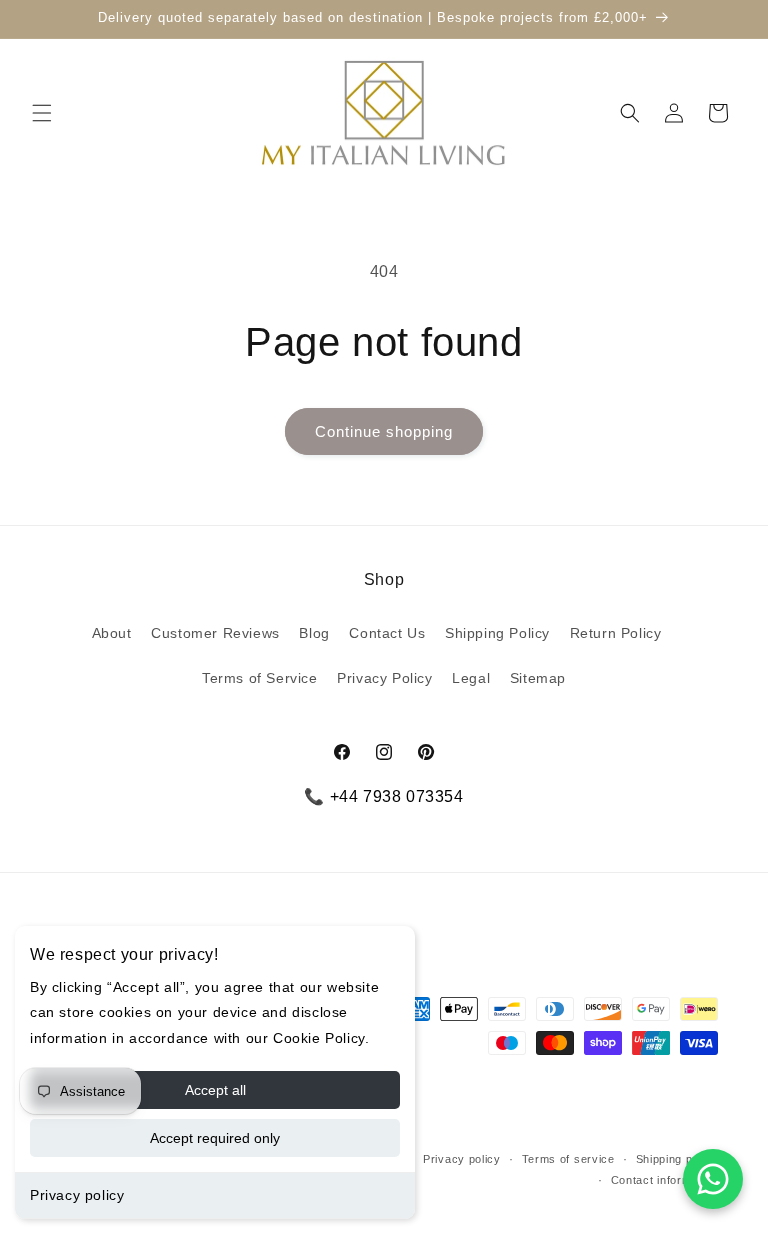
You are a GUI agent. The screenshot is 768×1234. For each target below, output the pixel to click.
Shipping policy (677, 1159)
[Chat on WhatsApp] (713, 1179)
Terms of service (568, 1159)
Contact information (664, 1180)
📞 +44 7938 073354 (383, 796)
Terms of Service (260, 678)
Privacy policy (77, 1195)
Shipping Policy (497, 633)
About (112, 633)
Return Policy (616, 633)
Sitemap (538, 678)
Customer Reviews (215, 633)
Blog (314, 633)
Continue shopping (384, 431)
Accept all (215, 1090)
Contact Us (387, 633)
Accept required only (215, 1138)
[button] (42, 113)
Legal (471, 678)
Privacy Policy (384, 678)
